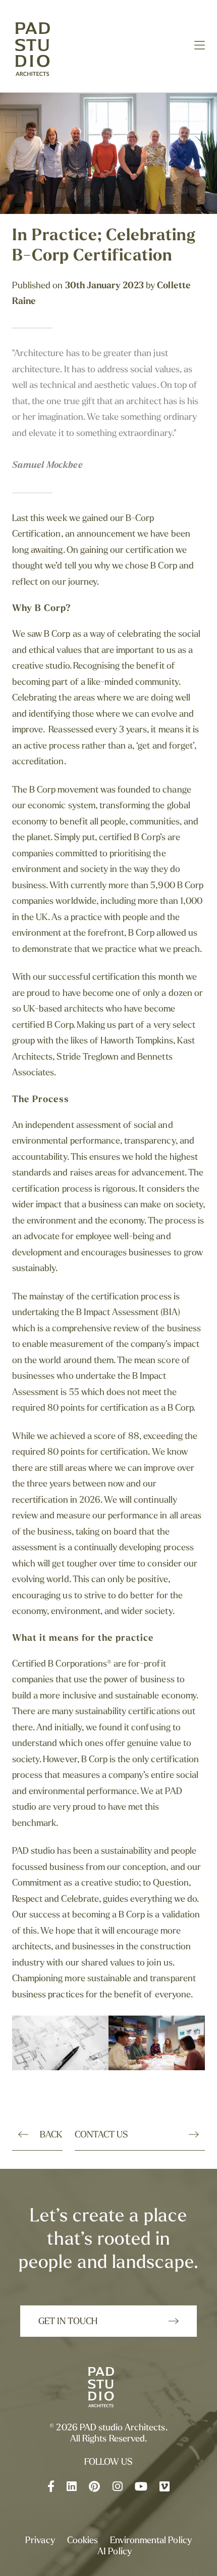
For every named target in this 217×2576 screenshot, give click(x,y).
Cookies (83, 2541)
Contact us (101, 2135)
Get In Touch (68, 2322)
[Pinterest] (94, 2488)
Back (51, 2135)
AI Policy (114, 2552)
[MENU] (200, 47)
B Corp (57, 635)
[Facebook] (51, 2488)
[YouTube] (141, 2488)
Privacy (40, 2541)
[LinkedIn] (72, 2488)
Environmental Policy (151, 2541)
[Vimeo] (165, 2488)
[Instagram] (118, 2488)
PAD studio (42, 50)
